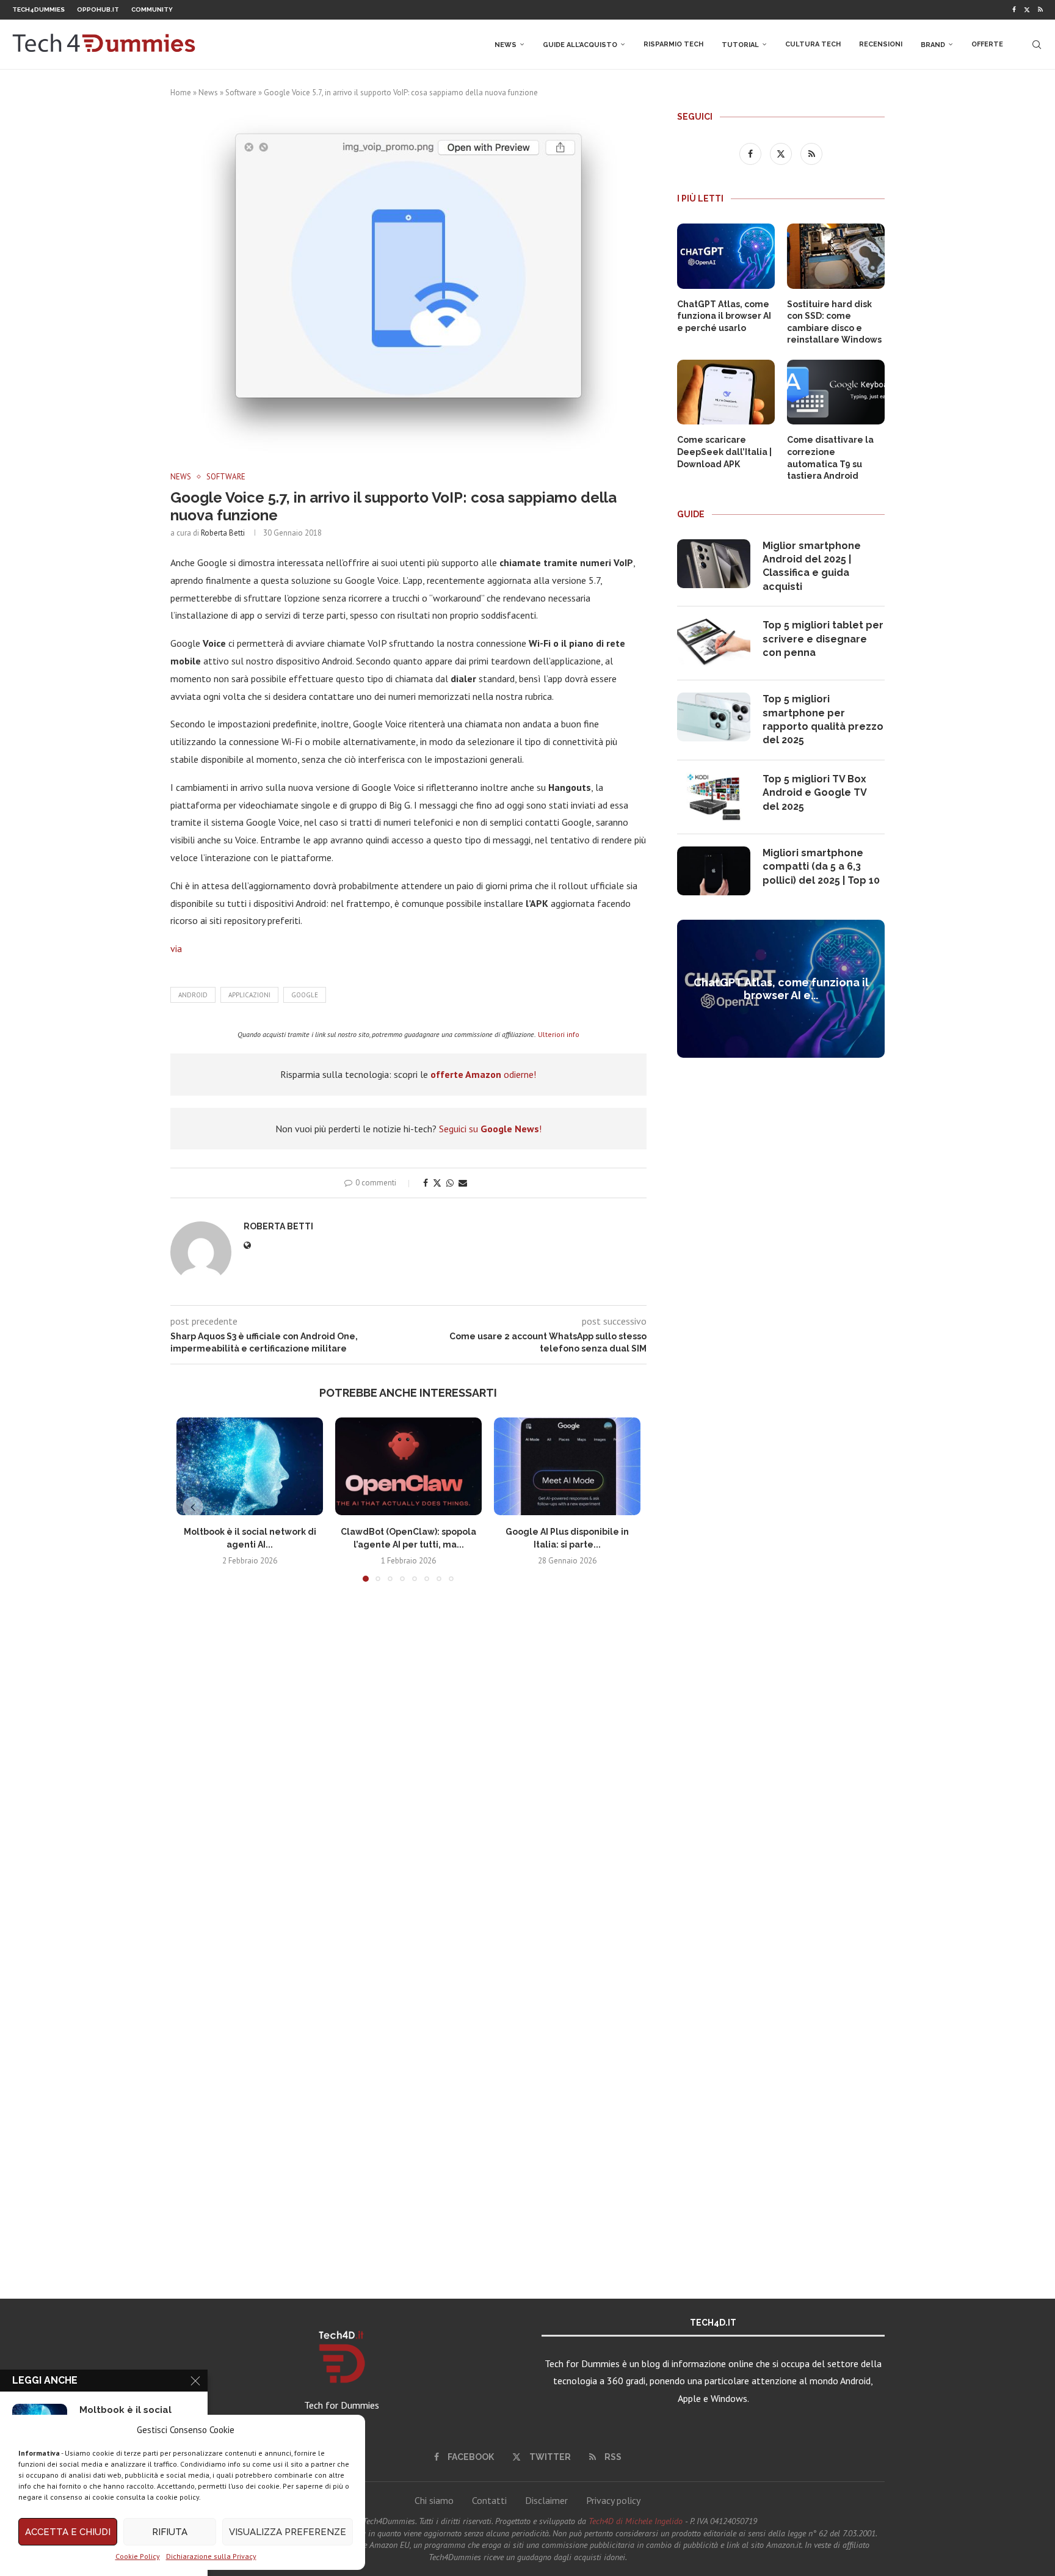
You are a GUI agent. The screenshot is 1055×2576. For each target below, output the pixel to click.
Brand (933, 45)
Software (241, 93)
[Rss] (1040, 10)
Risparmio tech (673, 44)
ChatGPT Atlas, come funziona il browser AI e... (781, 989)
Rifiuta (170, 2532)
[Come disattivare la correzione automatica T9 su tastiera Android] (836, 392)
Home (181, 93)
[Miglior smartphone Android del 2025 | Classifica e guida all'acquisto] (714, 564)
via (176, 948)
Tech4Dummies (38, 9)
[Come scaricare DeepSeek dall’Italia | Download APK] (726, 392)
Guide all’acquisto (580, 45)
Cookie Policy (138, 2556)
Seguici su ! (490, 1129)
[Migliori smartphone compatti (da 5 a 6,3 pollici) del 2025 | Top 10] (714, 871)
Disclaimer (546, 2500)
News (506, 45)
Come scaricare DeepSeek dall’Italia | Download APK (724, 452)
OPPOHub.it (98, 9)
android (193, 995)
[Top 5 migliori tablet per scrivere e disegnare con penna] (714, 643)
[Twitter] (1027, 10)
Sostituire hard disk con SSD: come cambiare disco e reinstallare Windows (834, 322)
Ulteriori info (559, 1034)
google (305, 995)
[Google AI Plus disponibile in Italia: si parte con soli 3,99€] (567, 1466)
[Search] (1037, 45)
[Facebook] (1014, 10)
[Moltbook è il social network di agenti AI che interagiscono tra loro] (250, 1466)
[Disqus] (408, 1772)
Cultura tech (813, 44)
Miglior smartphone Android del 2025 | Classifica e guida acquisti (812, 566)
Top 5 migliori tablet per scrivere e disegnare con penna (823, 639)
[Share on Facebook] (426, 1183)
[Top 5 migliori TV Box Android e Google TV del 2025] (714, 797)
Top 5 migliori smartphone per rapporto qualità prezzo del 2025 (823, 719)
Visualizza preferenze (288, 2532)
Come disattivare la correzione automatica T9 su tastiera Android (830, 458)
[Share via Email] (463, 1183)
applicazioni (249, 995)
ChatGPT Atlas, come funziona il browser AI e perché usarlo (724, 316)
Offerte (987, 44)
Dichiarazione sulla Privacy (211, 2556)
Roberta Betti (223, 533)
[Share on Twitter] (437, 1183)
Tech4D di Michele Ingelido (636, 2521)
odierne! (483, 1074)
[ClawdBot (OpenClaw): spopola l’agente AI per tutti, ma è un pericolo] (408, 1466)
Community (152, 9)
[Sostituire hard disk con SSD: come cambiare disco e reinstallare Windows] (836, 256)
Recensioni (881, 44)
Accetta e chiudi (68, 2532)
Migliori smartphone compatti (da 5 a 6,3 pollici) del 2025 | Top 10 (821, 867)
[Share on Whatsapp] (450, 1183)
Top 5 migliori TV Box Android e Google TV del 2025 (814, 793)
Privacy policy (613, 2500)
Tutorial (740, 45)
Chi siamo (434, 2500)
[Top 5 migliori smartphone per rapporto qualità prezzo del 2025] (714, 717)
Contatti (489, 2500)
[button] (193, 1507)
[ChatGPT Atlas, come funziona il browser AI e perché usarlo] (726, 256)
